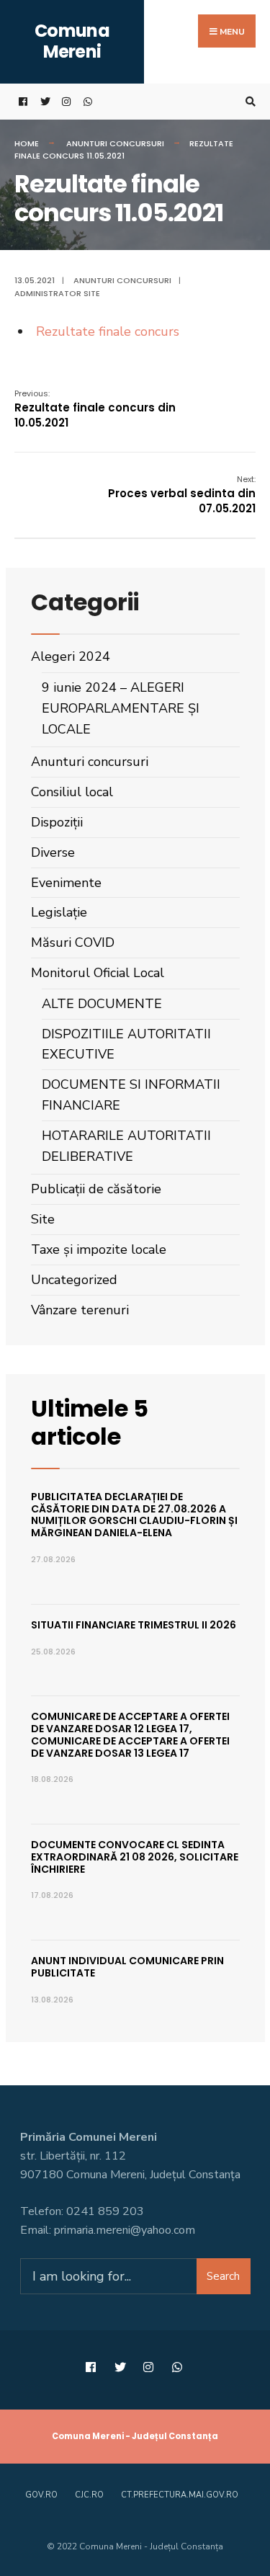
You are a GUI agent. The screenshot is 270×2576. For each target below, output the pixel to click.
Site (43, 1219)
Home (27, 143)
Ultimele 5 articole (90, 1422)
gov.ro (41, 2495)
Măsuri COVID (73, 942)
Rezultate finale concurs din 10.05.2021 (95, 409)
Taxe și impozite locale (99, 1249)
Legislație (59, 912)
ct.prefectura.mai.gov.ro (180, 2495)
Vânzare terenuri (80, 1310)
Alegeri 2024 (71, 656)
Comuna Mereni (72, 41)
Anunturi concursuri (115, 143)
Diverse (53, 852)
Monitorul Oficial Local (98, 973)
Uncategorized (74, 1280)
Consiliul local (72, 792)
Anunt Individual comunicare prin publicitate (127, 1967)
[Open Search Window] (248, 102)
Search (223, 2276)
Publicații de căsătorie (96, 1189)
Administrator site (57, 293)
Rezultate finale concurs (108, 331)
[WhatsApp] (86, 102)
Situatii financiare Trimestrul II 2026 (134, 1625)
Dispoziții (57, 822)
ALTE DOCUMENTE (102, 1004)
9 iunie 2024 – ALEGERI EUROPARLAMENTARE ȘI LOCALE (121, 708)
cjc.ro (89, 2495)
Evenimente (66, 883)
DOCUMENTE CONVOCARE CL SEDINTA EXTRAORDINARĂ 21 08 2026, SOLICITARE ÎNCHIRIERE (135, 1857)
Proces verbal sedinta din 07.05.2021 (182, 495)
